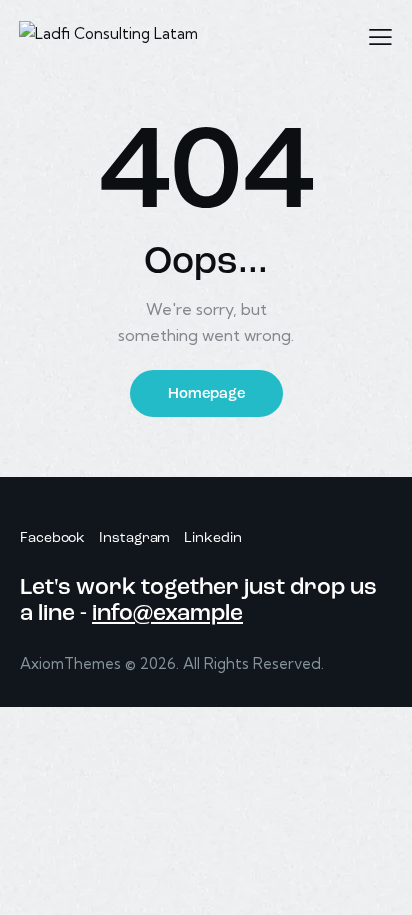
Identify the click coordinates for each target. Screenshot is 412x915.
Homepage (206, 394)
